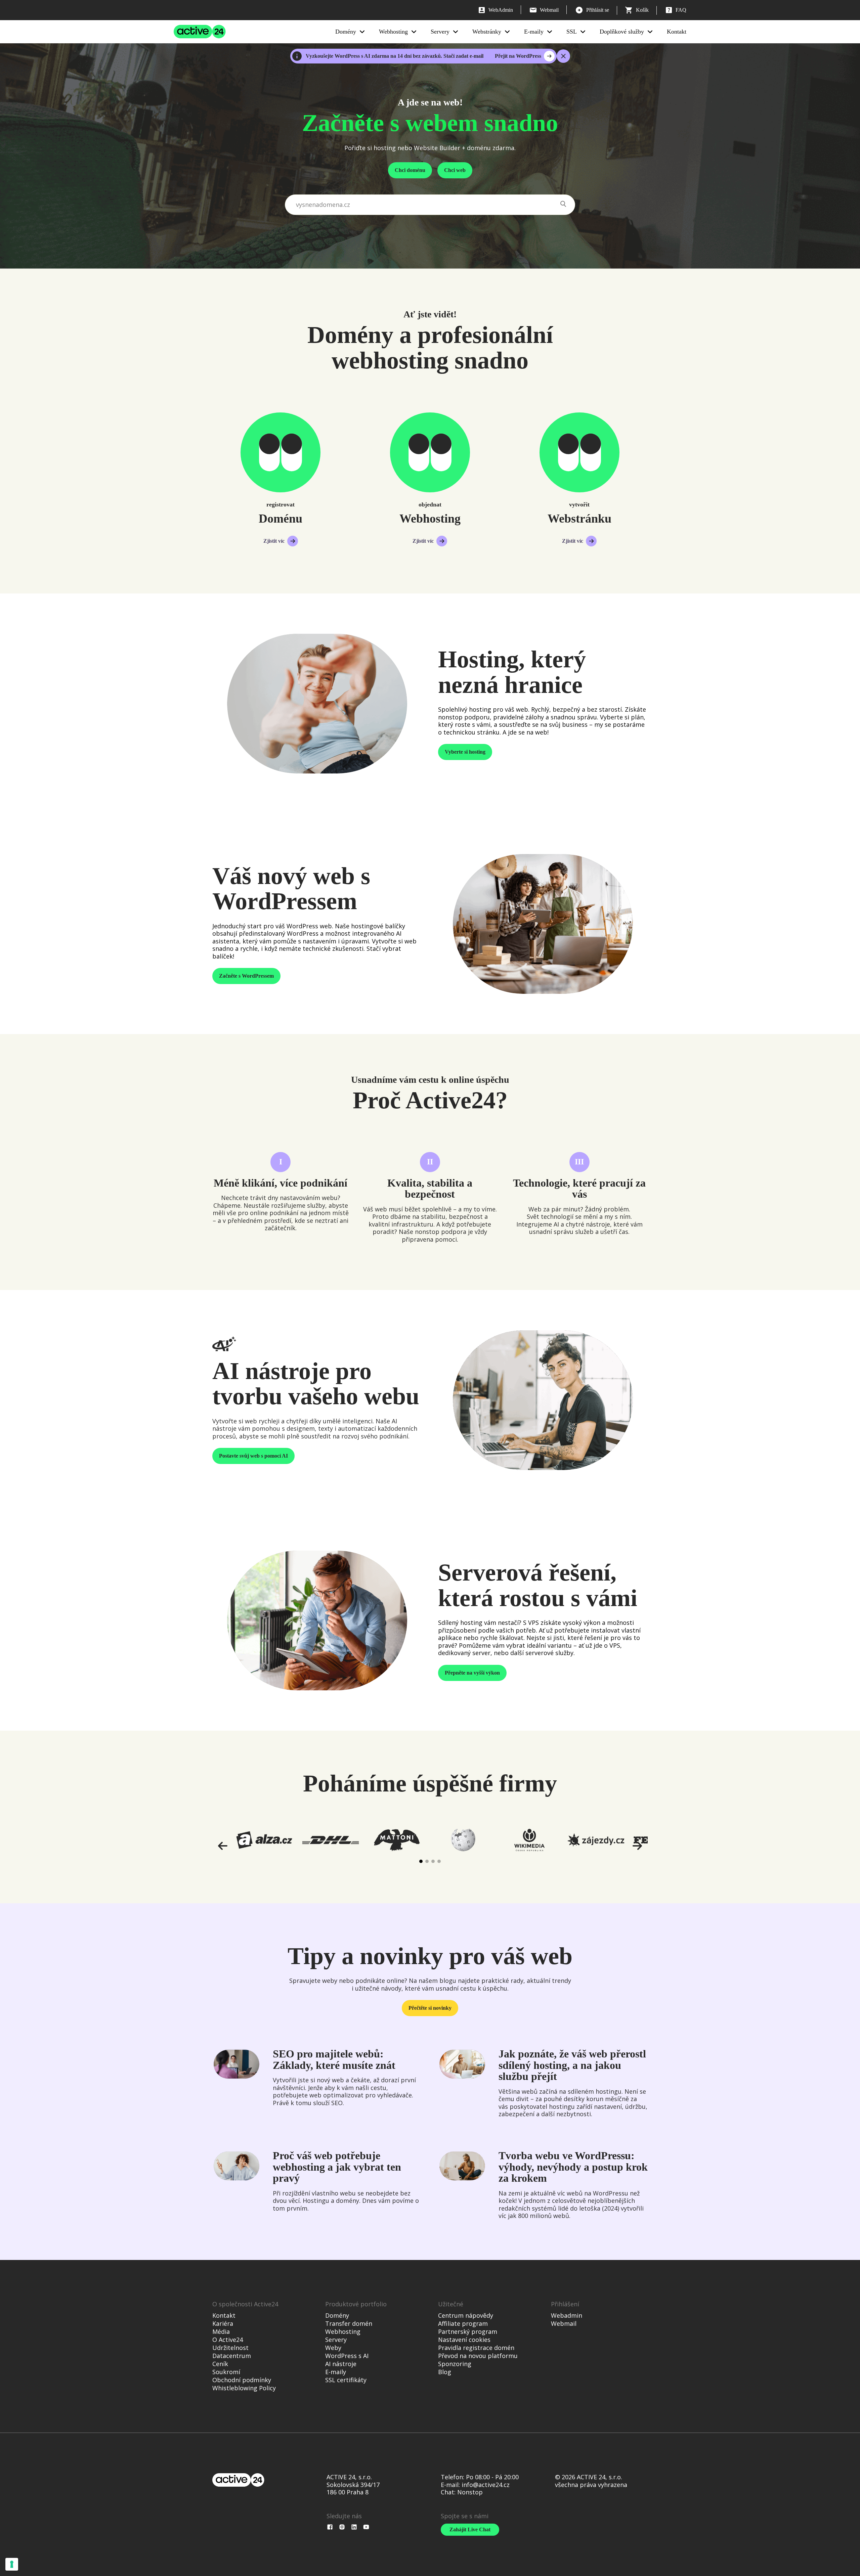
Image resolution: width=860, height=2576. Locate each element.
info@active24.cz (486, 2485)
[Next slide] (637, 1846)
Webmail (564, 2323)
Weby (333, 2348)
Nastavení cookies (464, 2340)
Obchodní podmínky (242, 2380)
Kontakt (677, 32)
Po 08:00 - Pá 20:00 (492, 2477)
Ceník (220, 2364)
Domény (346, 32)
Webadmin (567, 2315)
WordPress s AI (347, 2356)
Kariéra (223, 2323)
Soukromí (226, 2372)
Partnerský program (468, 2331)
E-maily (534, 32)
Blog (445, 2372)
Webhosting (393, 32)
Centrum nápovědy (466, 2315)
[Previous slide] (223, 1846)
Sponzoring (455, 2364)
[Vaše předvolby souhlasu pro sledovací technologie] (12, 2564)
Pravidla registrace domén (476, 2348)
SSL (572, 32)
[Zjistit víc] (281, 452)
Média (221, 2331)
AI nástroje (341, 2364)
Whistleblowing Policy (244, 2388)
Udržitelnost (230, 2348)
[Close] (563, 56)
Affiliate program (463, 2323)
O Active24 (228, 2340)
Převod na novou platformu (478, 2356)
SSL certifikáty (346, 2380)
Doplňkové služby (622, 32)
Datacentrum (232, 2356)
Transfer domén (349, 2323)
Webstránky (487, 32)
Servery (440, 32)
